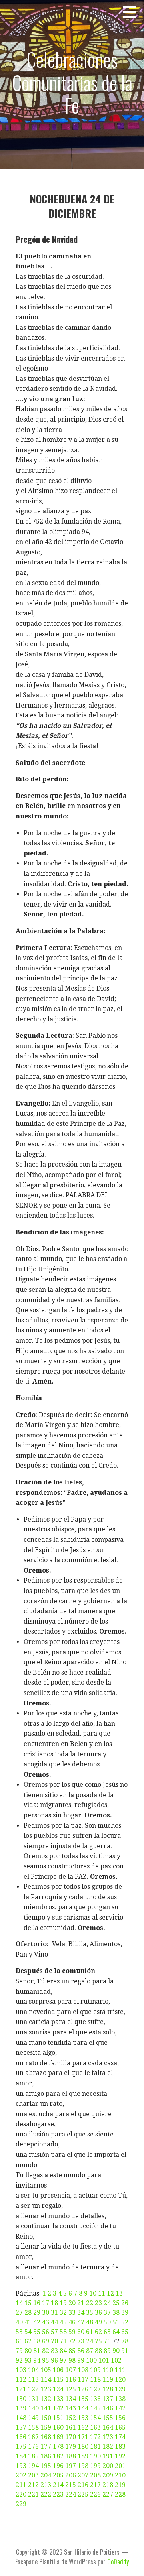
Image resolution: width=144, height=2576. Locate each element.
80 (28, 2351)
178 (58, 2447)
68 (37, 2341)
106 (58, 2370)
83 (54, 2351)
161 (71, 2427)
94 (37, 2360)
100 (91, 2360)
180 (83, 2447)
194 (33, 2466)
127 (95, 2389)
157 (21, 2427)
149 (33, 2418)
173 (108, 2437)
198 (83, 2466)
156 (120, 2418)
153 (83, 2418)
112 (21, 2380)
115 (58, 2380)
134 (71, 2399)
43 (46, 2322)
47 (81, 2322)
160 (58, 2427)
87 (90, 2351)
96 (54, 2360)
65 (125, 2332)
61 (90, 2332)
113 (33, 2380)
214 (58, 2485)
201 (120, 2466)
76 (107, 2341)
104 (33, 2370)
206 (71, 2475)
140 (33, 2408)
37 (107, 2313)
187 (58, 2456)
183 (120, 2447)
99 (81, 2360)
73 (81, 2341)
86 (81, 2351)
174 (120, 2437)
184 (21, 2456)
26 (125, 2303)
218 (108, 2485)
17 (46, 2303)
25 (116, 2303)
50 (107, 2322)
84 (63, 2351)
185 (33, 2456)
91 (125, 2351)
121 (21, 2389)
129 (120, 2389)
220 (21, 2494)
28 (28, 2313)
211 (21, 2485)
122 (33, 2389)
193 (21, 2466)
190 (95, 2456)
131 (33, 2399)
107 (71, 2370)
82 (46, 2351)
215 (71, 2485)
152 (71, 2418)
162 (83, 2427)
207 (83, 2475)
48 (90, 2322)
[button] (132, 12)
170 (71, 2437)
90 (116, 2351)
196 (58, 2466)
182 (108, 2447)
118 (95, 2380)
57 (54, 2332)
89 (107, 2351)
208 (95, 2475)
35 (90, 2313)
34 (81, 2313)
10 (93, 2293)
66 (19, 2341)
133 (58, 2399)
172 (95, 2437)
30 (46, 2313)
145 (95, 2408)
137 (108, 2399)
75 (98, 2341)
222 (46, 2494)
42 (37, 2322)
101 (104, 2360)
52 (125, 2322)
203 (33, 2475)
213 (46, 2485)
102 (116, 2360)
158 (33, 2427)
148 (21, 2418)
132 (46, 2399)
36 (98, 2313)
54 (28, 2332)
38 (116, 2313)
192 (120, 2456)
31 (54, 2313)
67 (28, 2341)
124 (58, 2389)
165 (120, 2427)
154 (95, 2418)
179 (71, 2447)
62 (98, 2332)
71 (63, 2341)
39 (125, 2313)
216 (83, 2485)
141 (46, 2408)
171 (83, 2437)
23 (98, 2303)
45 (63, 2322)
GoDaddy (118, 2562)
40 (19, 2322)
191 (108, 2456)
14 (19, 2303)
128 (108, 2389)
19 (63, 2303)
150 (46, 2418)
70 (54, 2341)
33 (72, 2313)
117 (83, 2380)
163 (95, 2427)
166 (21, 2437)
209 (108, 2475)
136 (95, 2399)
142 (58, 2408)
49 (98, 2322)
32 (63, 2313)
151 (58, 2418)
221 (33, 2494)
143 (71, 2408)
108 (83, 2370)
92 (19, 2360)
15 (28, 2303)
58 (63, 2332)
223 (58, 2494)
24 (107, 2303)
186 (46, 2456)
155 (108, 2418)
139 (21, 2408)
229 (21, 2504)
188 (71, 2456)
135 (83, 2399)
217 (95, 2485)
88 (98, 2351)
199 (95, 2466)
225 (83, 2494)
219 (120, 2485)
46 (72, 2322)
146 (108, 2408)
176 (33, 2447)
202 (21, 2475)
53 (19, 2332)
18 (54, 2303)
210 (120, 2475)
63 (107, 2332)
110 (108, 2370)
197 (71, 2466)
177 (46, 2447)
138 (120, 2399)
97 (63, 2360)
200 (108, 2466)
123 (46, 2389)
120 (120, 2380)
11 (102, 2293)
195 (46, 2466)
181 (95, 2447)
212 (33, 2485)
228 (120, 2494)
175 (21, 2447)
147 (120, 2408)
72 (72, 2341)
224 (71, 2494)
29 (37, 2313)
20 (72, 2303)
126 (83, 2389)
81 (37, 2351)
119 (108, 2380)
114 (46, 2380)
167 (33, 2437)
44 (54, 2322)
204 (46, 2475)
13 (119, 2293)
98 (72, 2360)
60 (81, 2332)
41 (28, 2322)
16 (37, 2303)
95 (46, 2360)
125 (71, 2389)
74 (90, 2341)
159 (46, 2427)
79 (19, 2351)
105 (46, 2370)
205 (58, 2475)
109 (95, 2370)
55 (37, 2332)
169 (58, 2437)
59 (72, 2332)
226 (95, 2494)
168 (46, 2437)
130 (21, 2399)
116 (71, 2380)
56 (46, 2332)
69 (46, 2341)
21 (81, 2303)
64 (116, 2332)
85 (72, 2351)
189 (83, 2456)
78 (125, 2341)
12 (110, 2293)
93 (28, 2360)
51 (116, 2322)
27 (19, 2313)
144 (83, 2408)
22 (90, 2303)
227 (108, 2494)
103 (21, 2370)
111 (120, 2370)
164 (108, 2427)
